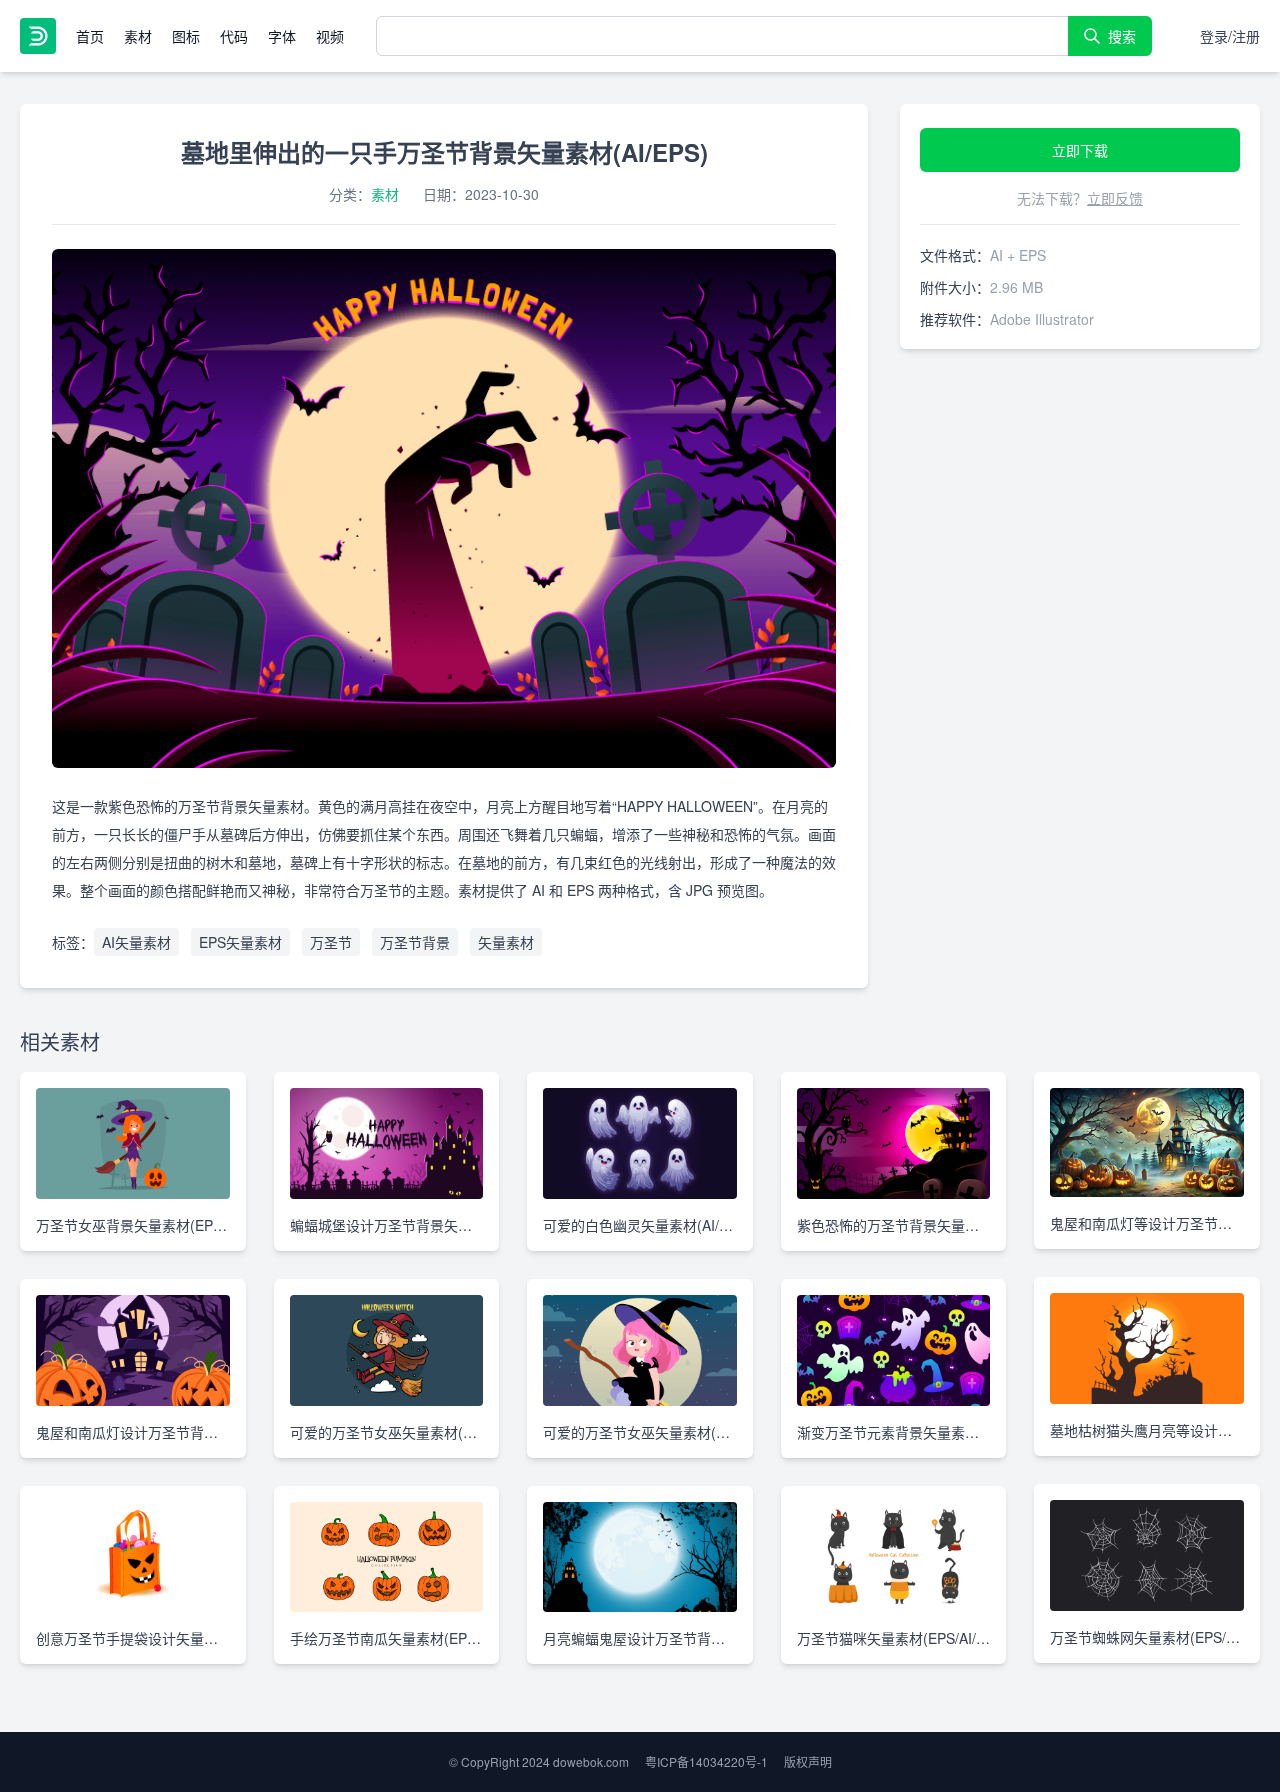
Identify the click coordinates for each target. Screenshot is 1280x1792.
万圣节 (331, 942)
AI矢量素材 (136, 942)
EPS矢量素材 (240, 942)
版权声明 (808, 1761)
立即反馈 (1115, 198)
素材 (138, 36)
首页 (90, 36)
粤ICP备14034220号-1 (706, 1761)
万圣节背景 (415, 942)
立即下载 (1080, 150)
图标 (186, 36)
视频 (330, 36)
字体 (282, 36)
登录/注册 (1230, 36)
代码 (234, 36)
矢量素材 (506, 942)
